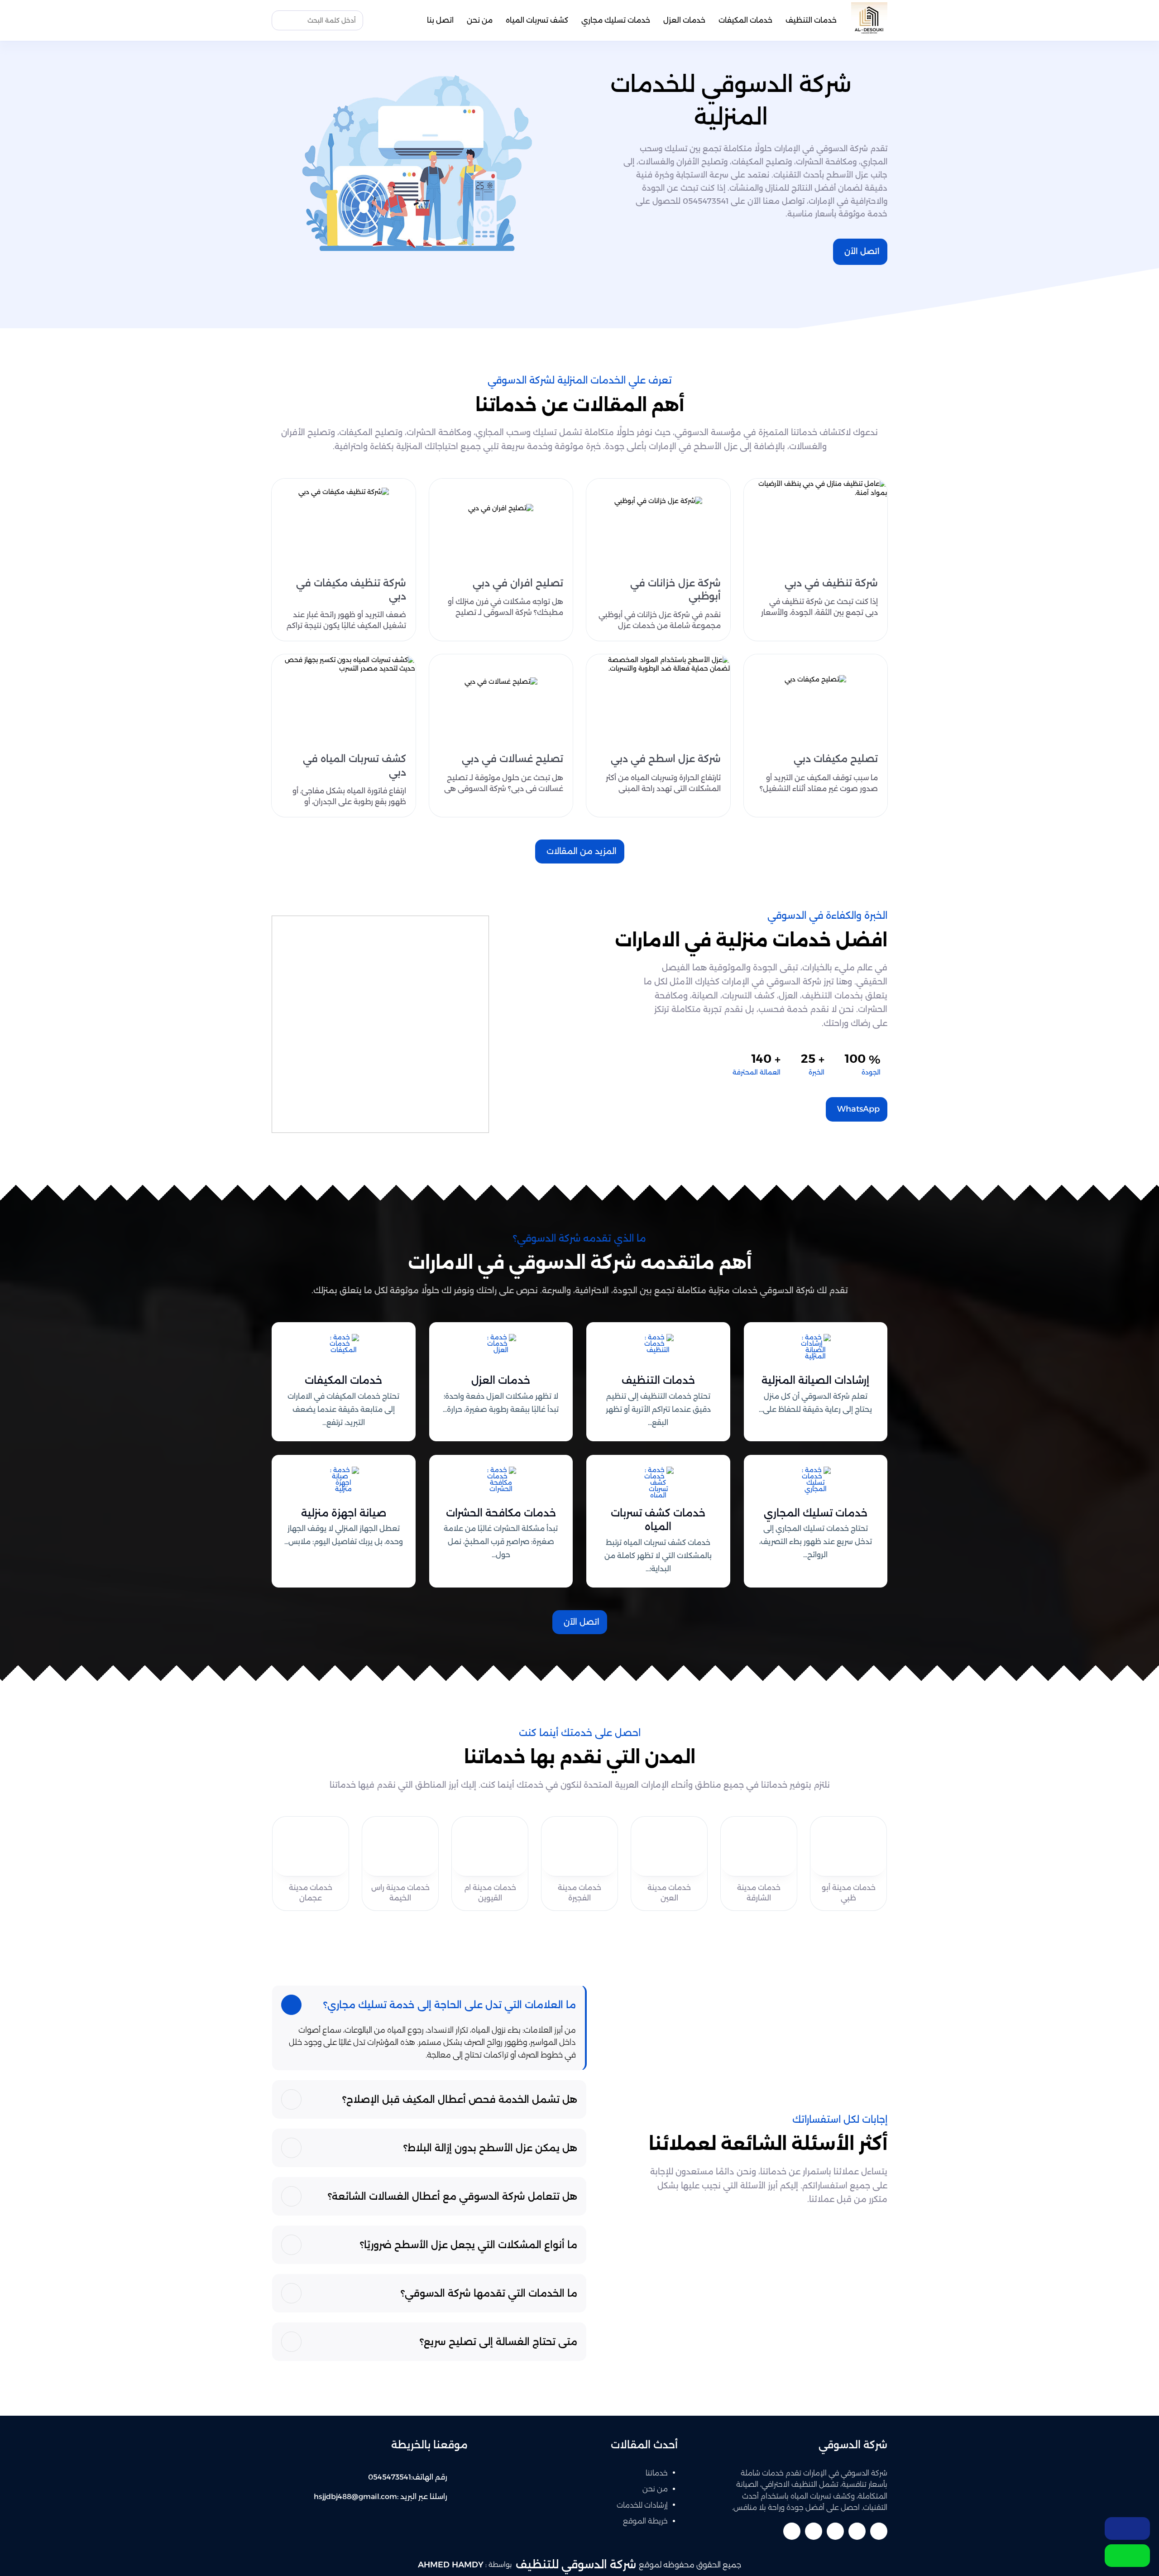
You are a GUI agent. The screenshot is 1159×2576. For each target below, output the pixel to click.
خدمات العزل (684, 20)
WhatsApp (858, 1109)
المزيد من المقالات (582, 851)
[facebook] (879, 2531)
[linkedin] (814, 2531)
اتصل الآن (862, 251)
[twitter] (857, 2531)
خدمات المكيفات (745, 20)
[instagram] (792, 2531)
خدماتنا (657, 2473)
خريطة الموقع (645, 2521)
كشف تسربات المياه (537, 20)
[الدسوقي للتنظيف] (869, 20)
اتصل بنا (440, 20)
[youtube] (835, 2531)
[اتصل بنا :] (1127, 2528)
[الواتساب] (1127, 2556)
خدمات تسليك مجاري (616, 20)
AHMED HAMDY (451, 2565)
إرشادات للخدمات (642, 2505)
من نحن (480, 20)
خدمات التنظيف (811, 20)
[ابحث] (281, 20)
